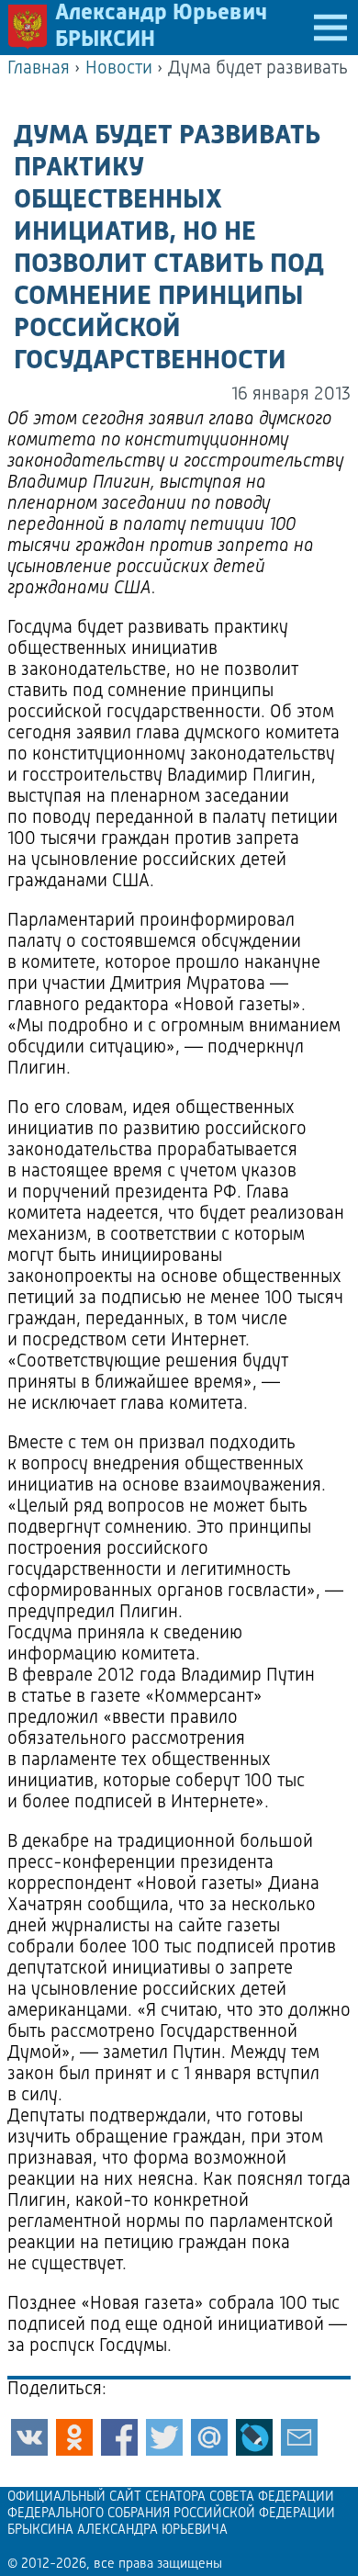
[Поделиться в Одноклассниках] (74, 2437)
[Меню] (330, 28)
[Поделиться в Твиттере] (164, 2437)
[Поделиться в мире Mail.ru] (209, 2437)
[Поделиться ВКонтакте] (29, 2437)
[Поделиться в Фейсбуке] (119, 2437)
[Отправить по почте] (299, 2437)
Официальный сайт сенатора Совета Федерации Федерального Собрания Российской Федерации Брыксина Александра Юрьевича (171, 2514)
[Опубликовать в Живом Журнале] (254, 2437)
